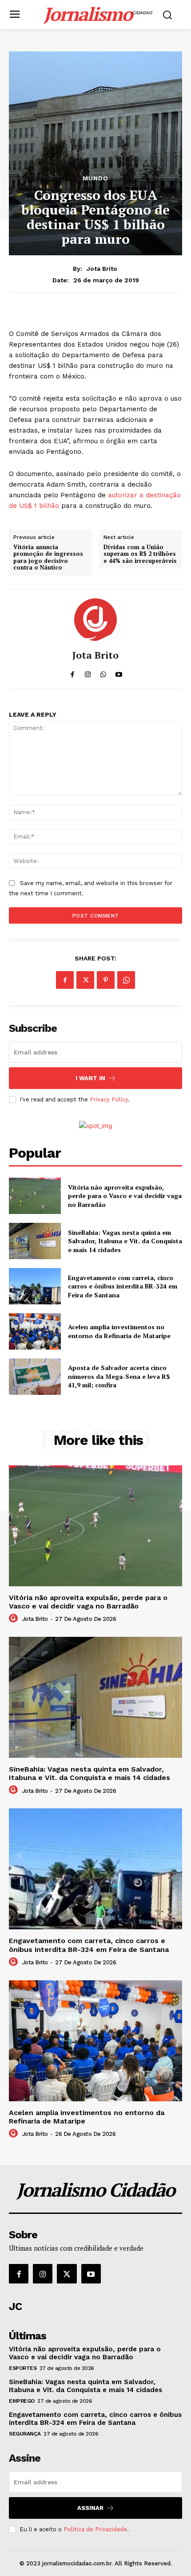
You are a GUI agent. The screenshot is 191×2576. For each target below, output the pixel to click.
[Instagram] (43, 2274)
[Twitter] (85, 980)
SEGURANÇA (25, 2434)
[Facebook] (65, 980)
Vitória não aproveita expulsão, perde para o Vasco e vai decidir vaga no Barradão (125, 1196)
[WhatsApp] (126, 980)
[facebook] (72, 672)
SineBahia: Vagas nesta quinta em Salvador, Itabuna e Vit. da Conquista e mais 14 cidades (125, 1241)
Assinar (90, 2508)
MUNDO (95, 178)
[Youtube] (91, 2274)
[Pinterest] (106, 980)
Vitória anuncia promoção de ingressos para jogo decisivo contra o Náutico (48, 558)
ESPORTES (23, 2368)
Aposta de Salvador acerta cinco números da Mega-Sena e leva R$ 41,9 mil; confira (119, 1376)
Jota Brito (102, 269)
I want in (90, 1078)
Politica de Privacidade (95, 2529)
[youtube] (119, 672)
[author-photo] (15, 1619)
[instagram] (88, 672)
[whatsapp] (103, 672)
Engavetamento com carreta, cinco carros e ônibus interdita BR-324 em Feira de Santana (123, 1286)
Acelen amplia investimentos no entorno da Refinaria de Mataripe (119, 1331)
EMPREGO (22, 2401)
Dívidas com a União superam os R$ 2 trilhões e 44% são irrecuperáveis (140, 554)
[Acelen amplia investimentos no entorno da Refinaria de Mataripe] (35, 1331)
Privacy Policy (109, 1099)
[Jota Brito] (95, 620)
